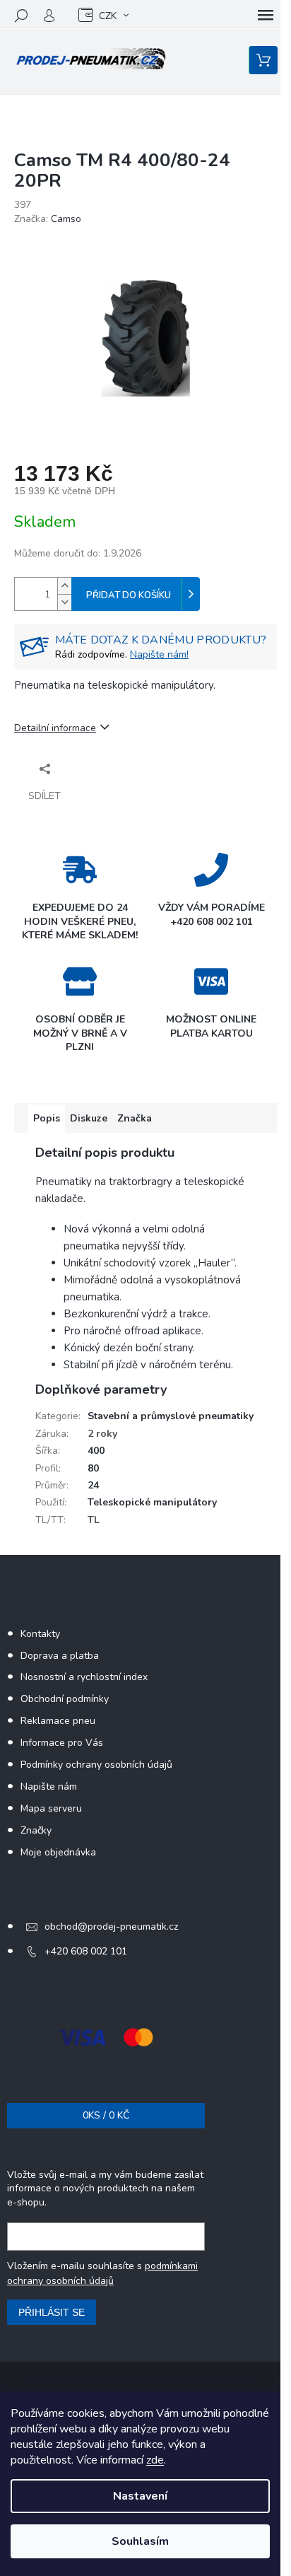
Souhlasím (140, 2541)
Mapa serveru (51, 1808)
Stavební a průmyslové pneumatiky (171, 1416)
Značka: (48, 219)
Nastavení (140, 2496)
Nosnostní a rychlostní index (84, 1677)
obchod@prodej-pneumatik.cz (111, 1927)
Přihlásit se (52, 2312)
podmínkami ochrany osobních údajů (102, 2273)
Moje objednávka (58, 1852)
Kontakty (40, 1634)
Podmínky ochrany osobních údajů (96, 1765)
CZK (108, 16)
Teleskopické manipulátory (152, 1502)
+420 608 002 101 (86, 1951)
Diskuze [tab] (89, 1118)
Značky (36, 1830)
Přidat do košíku (129, 595)
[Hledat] (21, 16)
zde (155, 2460)
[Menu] (266, 16)
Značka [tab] (135, 1118)
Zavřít (90, 768)
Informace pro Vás (62, 1743)
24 (93, 1485)
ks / (106, 2115)
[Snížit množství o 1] (64, 602)
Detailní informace (55, 728)
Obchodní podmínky (65, 1699)
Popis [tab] (47, 1118)
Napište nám (49, 1787)
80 (93, 1468)
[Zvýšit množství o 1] (64, 586)
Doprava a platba (60, 1656)
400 (96, 1451)
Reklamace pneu (58, 1721)
